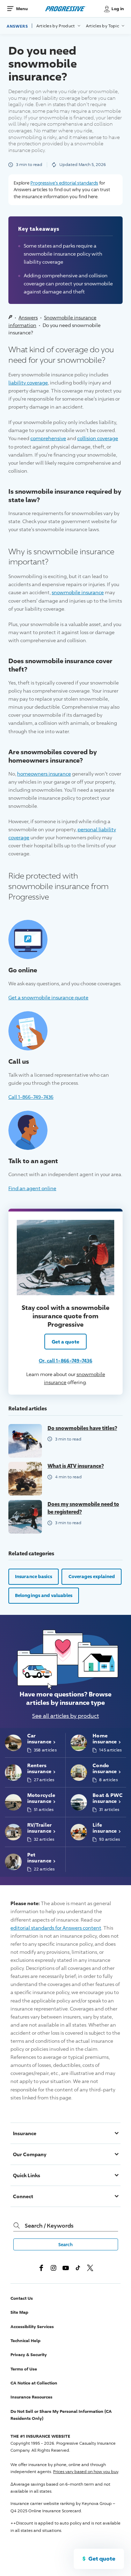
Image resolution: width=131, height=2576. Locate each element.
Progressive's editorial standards (64, 183)
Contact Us (22, 2298)
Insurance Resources (31, 2397)
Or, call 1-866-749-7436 (65, 1360)
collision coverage (98, 438)
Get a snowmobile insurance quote (48, 997)
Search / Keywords (49, 2226)
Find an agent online (32, 1188)
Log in (118, 9)
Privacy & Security (29, 2355)
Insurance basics (34, 1576)
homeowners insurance (44, 774)
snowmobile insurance (78, 592)
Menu (22, 9)
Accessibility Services (32, 2327)
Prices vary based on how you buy (86, 2471)
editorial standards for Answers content (56, 1928)
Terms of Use (24, 2369)
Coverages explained (92, 1576)
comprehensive (48, 438)
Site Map (19, 2312)
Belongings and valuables (44, 1595)
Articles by (56, 26)
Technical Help (26, 2341)
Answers (17, 26)
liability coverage (28, 383)
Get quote (102, 2558)
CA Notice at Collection (34, 2383)
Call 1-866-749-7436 (31, 1097)
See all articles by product (65, 1716)
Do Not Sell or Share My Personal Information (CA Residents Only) (61, 2415)
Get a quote (65, 1342)
